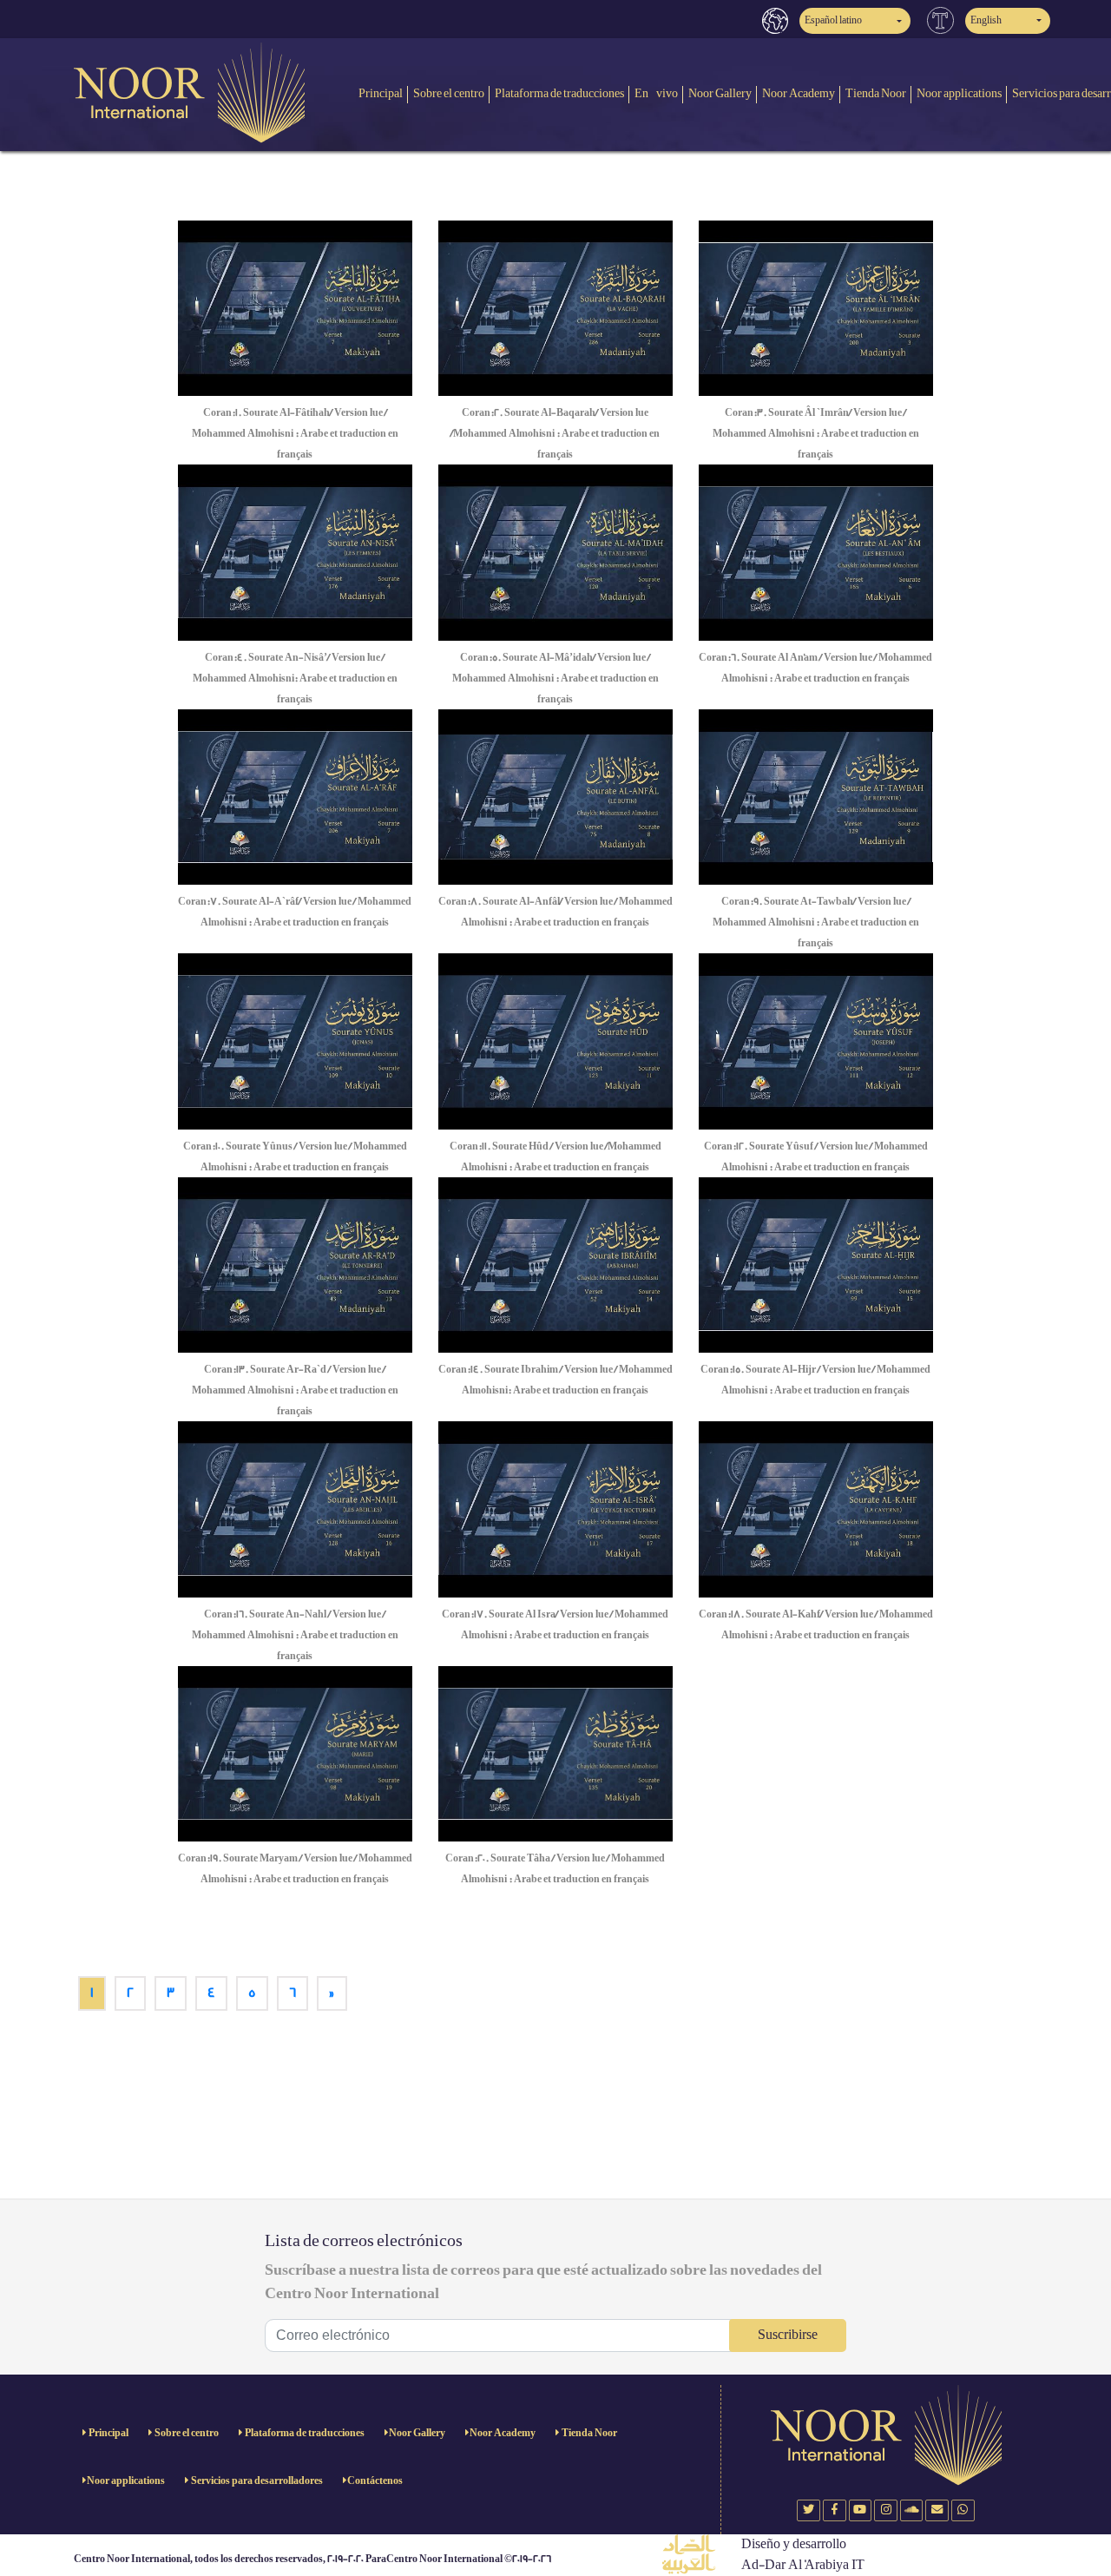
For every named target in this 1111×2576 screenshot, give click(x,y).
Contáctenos (375, 2481)
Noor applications (959, 93)
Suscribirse (788, 2335)
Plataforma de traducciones (559, 93)
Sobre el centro (449, 93)
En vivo (656, 93)
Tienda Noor (876, 93)
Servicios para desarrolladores (256, 2481)
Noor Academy (799, 93)
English (986, 20)
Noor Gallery (720, 93)
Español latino (833, 20)
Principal (381, 93)
